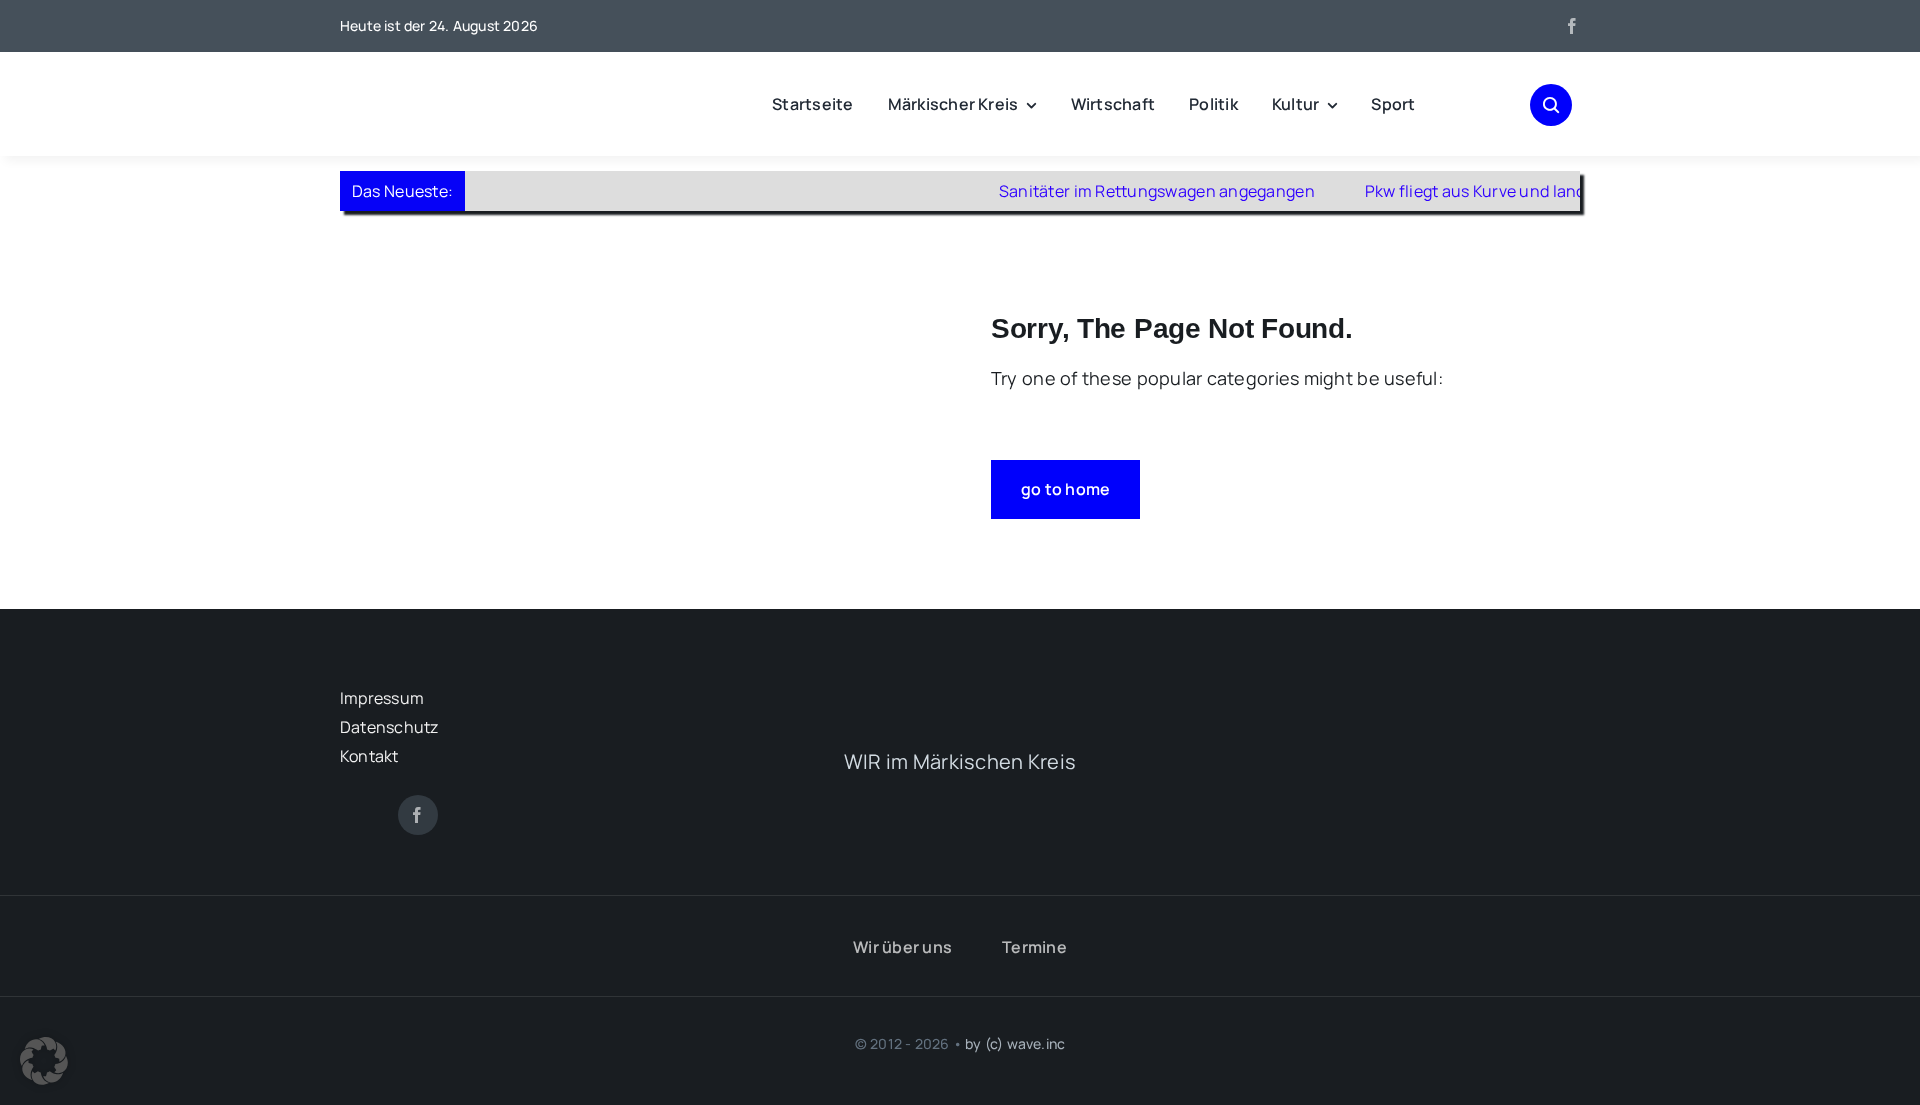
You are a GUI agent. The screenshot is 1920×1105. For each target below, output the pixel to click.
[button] (44, 1061)
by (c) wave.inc (1015, 1043)
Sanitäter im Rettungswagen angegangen (1126, 191)
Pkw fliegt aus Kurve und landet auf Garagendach (1520, 191)
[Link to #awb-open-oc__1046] (1551, 105)
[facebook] (1572, 26)
